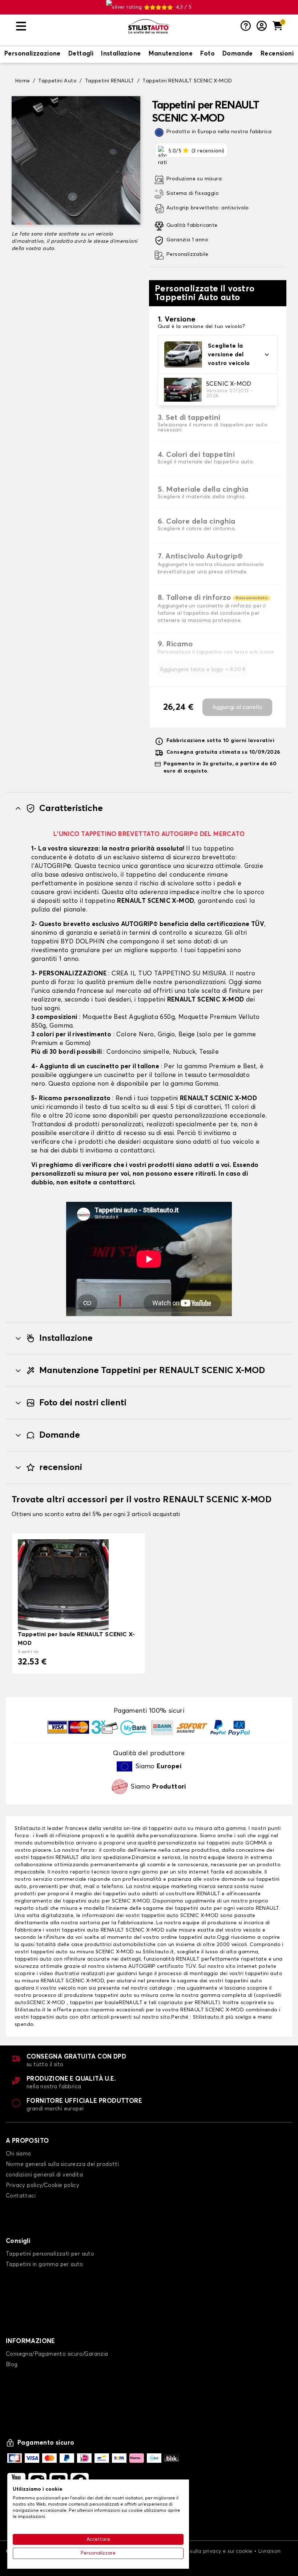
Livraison (270, 2551)
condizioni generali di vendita (44, 2175)
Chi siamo (19, 2154)
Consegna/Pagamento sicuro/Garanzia (57, 2354)
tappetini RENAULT (55, 1858)
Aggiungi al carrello (237, 707)
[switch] (33, 54)
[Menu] (69, 26)
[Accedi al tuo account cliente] (262, 26)
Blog (12, 2365)
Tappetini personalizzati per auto (50, 2254)
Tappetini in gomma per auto (45, 2264)
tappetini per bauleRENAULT (106, 2003)
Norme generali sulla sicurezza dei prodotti (62, 2164)
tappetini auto (225, 1843)
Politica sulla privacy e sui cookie (211, 2551)
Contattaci (21, 2196)
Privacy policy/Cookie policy (43, 2185)
